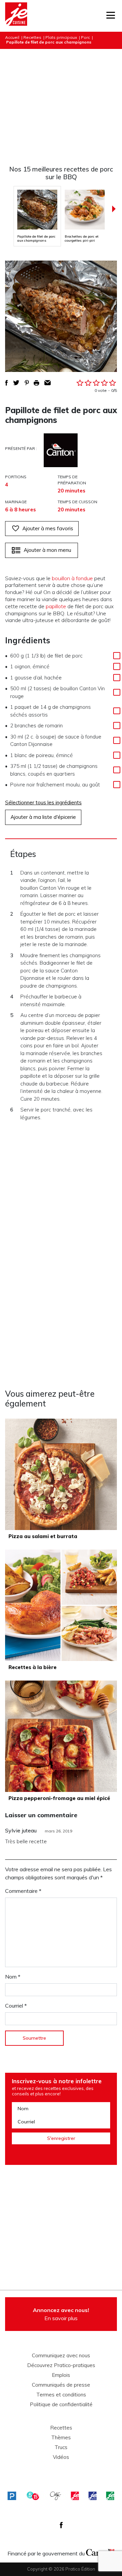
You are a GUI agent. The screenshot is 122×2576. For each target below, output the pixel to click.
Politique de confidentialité (61, 2405)
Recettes (32, 37)
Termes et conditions (61, 2395)
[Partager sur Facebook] (6, 383)
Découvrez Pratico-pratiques (61, 2365)
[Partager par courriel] (48, 383)
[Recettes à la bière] (61, 1605)
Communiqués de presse (61, 2385)
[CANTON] (61, 450)
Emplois (61, 2375)
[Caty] (56, 2496)
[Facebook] (61, 2525)
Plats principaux (61, 37)
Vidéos (61, 2457)
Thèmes (61, 2438)
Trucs (61, 2447)
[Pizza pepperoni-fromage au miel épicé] (61, 1736)
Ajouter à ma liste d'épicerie (43, 817)
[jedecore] (93, 2496)
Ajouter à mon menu (47, 550)
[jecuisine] (75, 2496)
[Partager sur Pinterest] (27, 383)
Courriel (16, 2006)
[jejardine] (110, 2496)
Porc (85, 37)
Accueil (12, 37)
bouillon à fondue (72, 578)
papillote (56, 606)
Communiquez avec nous (61, 2356)
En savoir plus (61, 2314)
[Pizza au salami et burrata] (61, 1474)
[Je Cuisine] (16, 16)
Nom (13, 1977)
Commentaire (23, 1891)
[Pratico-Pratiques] (12, 2496)
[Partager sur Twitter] (16, 383)
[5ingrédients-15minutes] (33, 2496)
